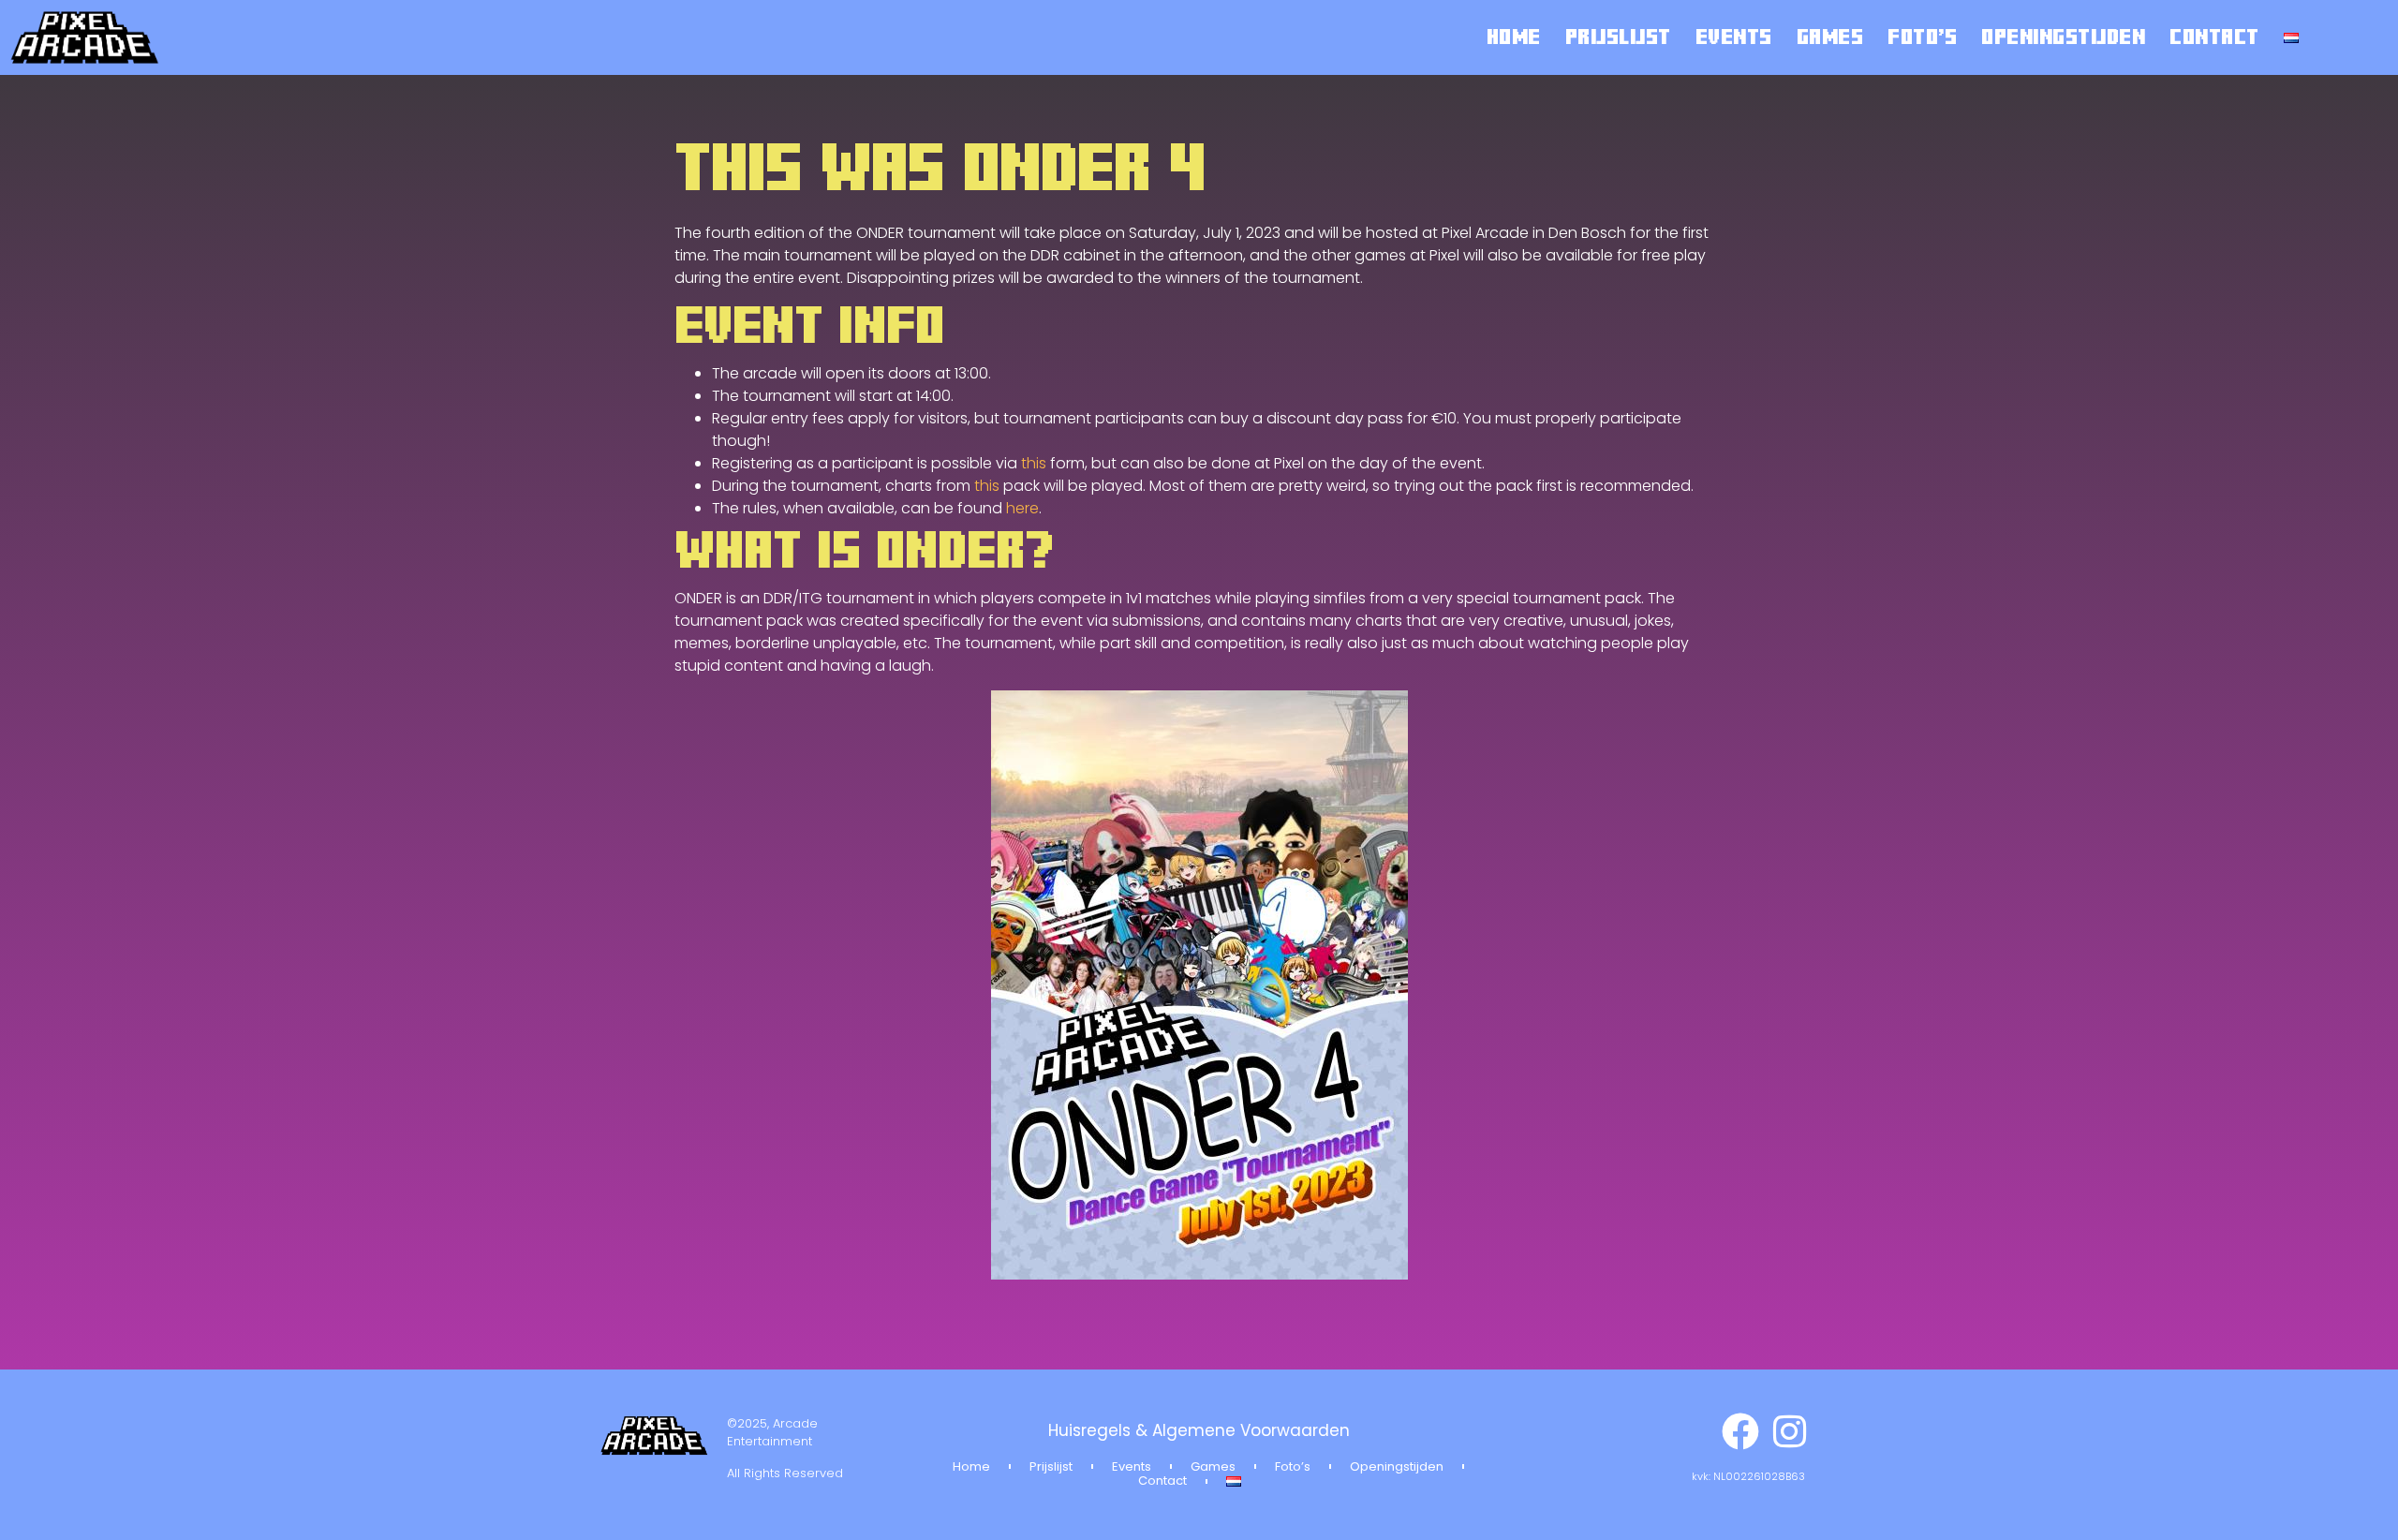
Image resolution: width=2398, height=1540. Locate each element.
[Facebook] (1740, 1431)
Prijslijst (1618, 37)
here (1022, 508)
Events (1734, 37)
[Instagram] (1789, 1431)
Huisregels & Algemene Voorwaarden (1199, 1430)
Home (1514, 37)
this (1034, 463)
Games (1830, 37)
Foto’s (1922, 37)
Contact (2214, 37)
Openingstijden (2063, 37)
